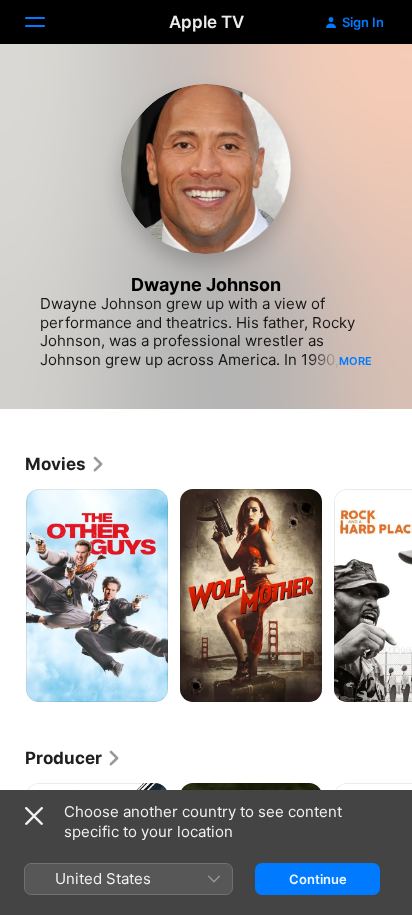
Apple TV (206, 22)
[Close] (34, 816)
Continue (318, 879)
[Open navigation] (47, 22)
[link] (65, 464)
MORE (355, 361)
